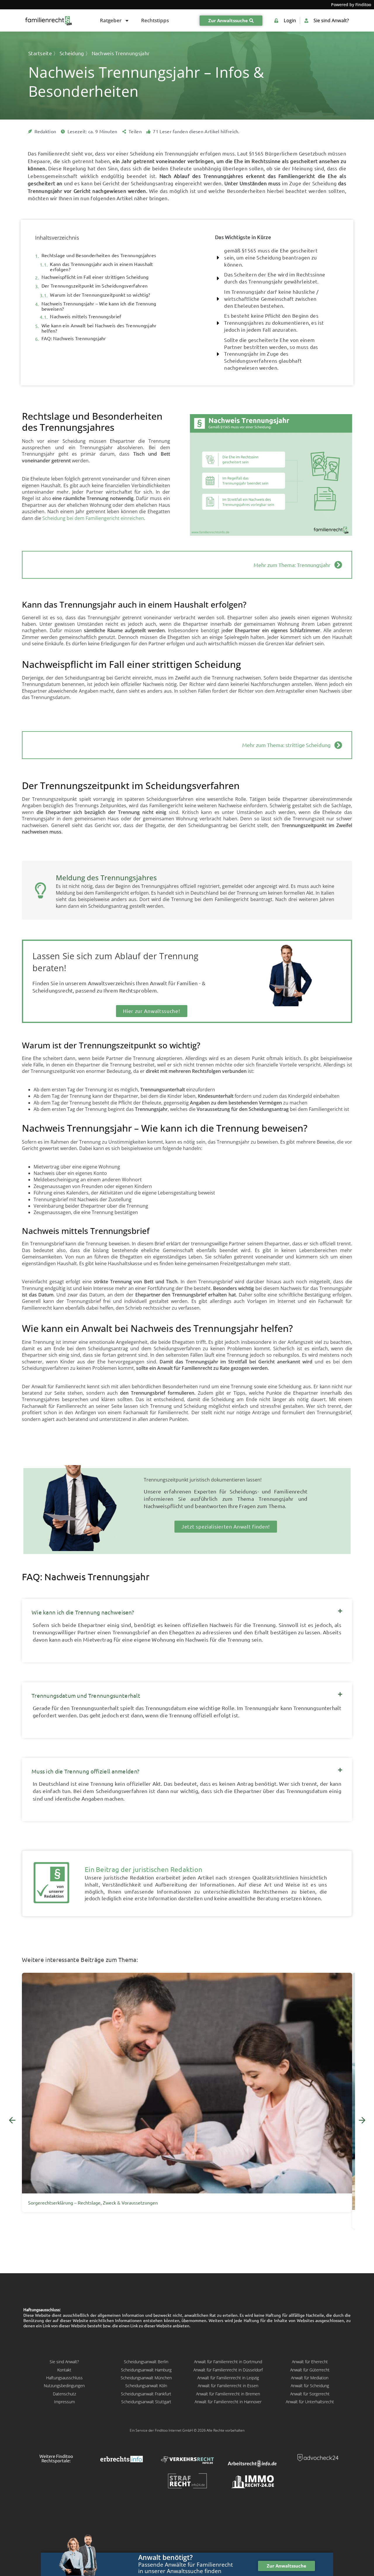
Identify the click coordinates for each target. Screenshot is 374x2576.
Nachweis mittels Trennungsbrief (86, 317)
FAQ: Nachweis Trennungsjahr (74, 338)
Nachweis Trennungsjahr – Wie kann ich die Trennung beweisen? (99, 306)
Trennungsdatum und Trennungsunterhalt (86, 1696)
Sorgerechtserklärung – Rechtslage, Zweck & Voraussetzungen (93, 2203)
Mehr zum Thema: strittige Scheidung (286, 745)
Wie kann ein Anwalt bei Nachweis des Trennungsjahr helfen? (99, 328)
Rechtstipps (155, 20)
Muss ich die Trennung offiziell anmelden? (85, 1771)
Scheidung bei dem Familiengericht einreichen (93, 518)
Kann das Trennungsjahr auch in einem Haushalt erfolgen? (102, 267)
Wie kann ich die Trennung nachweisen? (83, 1612)
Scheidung (72, 53)
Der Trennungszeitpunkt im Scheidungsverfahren (95, 286)
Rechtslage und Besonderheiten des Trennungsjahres (99, 255)
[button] (187, 1610)
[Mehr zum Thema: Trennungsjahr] (338, 565)
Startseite (40, 53)
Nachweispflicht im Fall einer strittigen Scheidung (95, 277)
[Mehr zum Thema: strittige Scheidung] (338, 745)
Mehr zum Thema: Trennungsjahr (292, 565)
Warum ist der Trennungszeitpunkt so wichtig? (100, 295)
